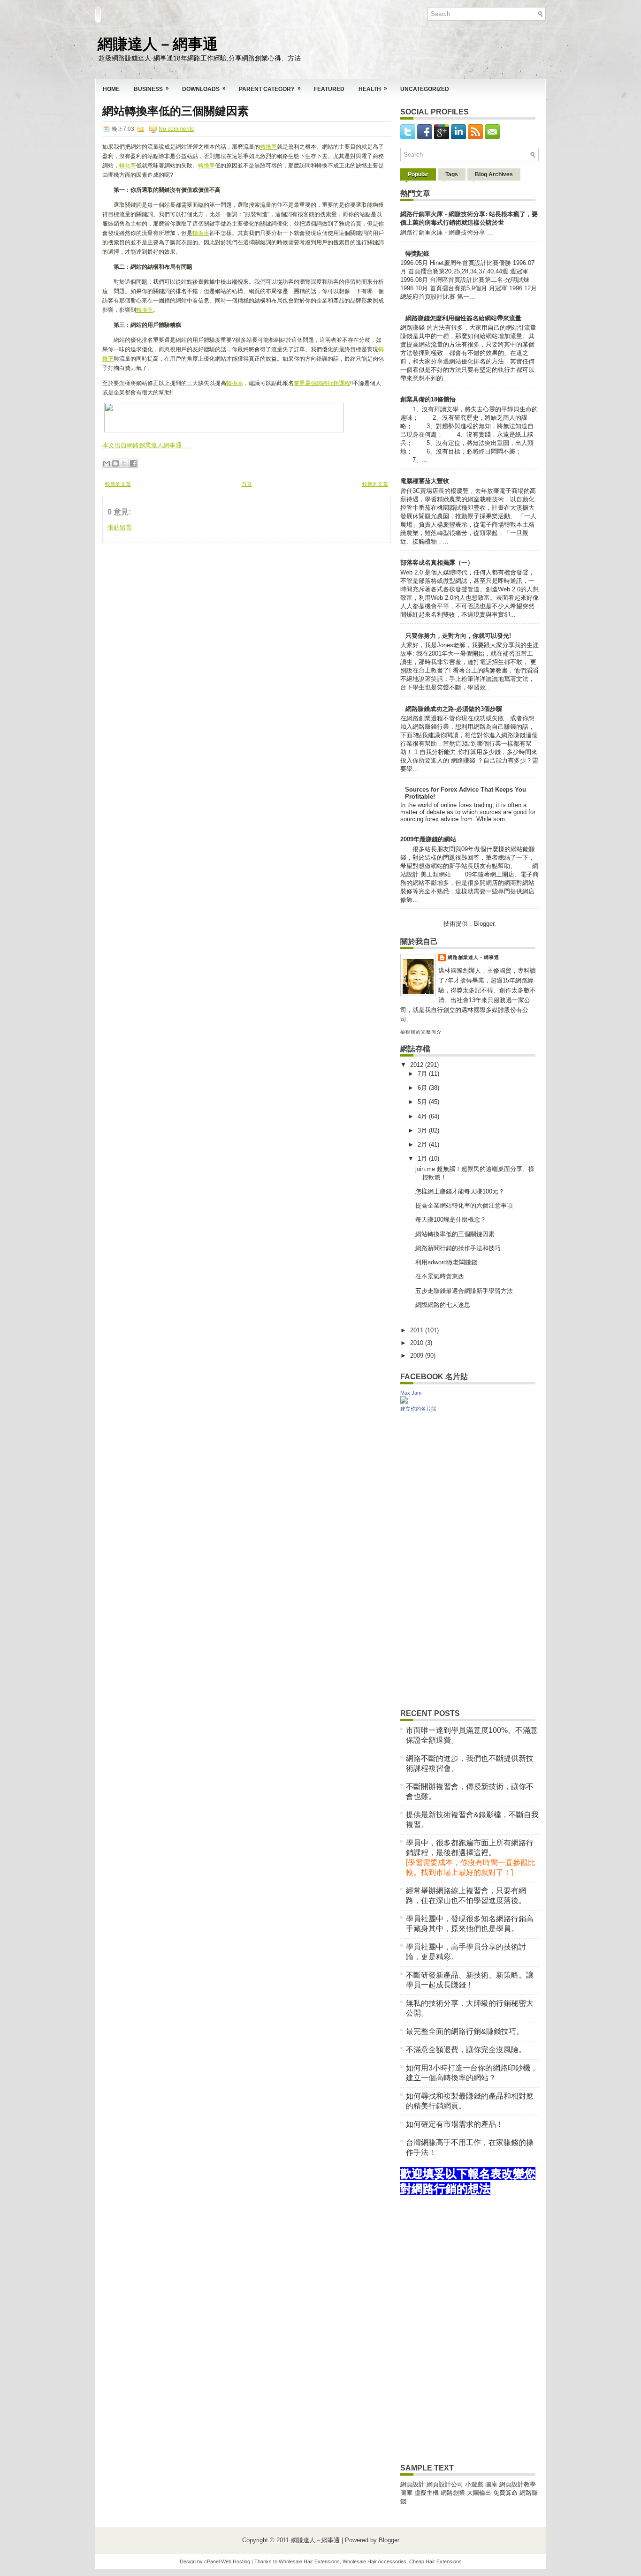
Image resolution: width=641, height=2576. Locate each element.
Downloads (204, 89)
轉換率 (268, 147)
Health (373, 89)
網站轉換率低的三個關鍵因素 (176, 111)
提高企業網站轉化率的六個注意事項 (464, 1205)
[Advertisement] (173, 602)
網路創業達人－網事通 (473, 957)
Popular (418, 174)
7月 (423, 1074)
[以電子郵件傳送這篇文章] (107, 463)
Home (111, 89)
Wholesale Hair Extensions (309, 2561)
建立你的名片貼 (418, 1409)
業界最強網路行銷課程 (322, 383)
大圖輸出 (480, 2493)
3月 (423, 1130)
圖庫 (491, 2484)
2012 (418, 1065)
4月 (423, 1116)
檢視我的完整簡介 (421, 1032)
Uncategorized (425, 89)
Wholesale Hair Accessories (374, 2561)
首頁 (247, 484)
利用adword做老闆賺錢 (446, 1262)
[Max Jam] (404, 1401)
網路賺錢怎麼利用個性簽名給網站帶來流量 (463, 318)
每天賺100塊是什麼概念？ (451, 1220)
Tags (452, 174)
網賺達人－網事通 (158, 42)
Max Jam (411, 1393)
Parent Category (270, 89)
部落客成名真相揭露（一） (437, 563)
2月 (423, 1144)
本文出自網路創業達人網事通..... (147, 445)
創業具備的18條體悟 (428, 399)
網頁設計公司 (445, 2484)
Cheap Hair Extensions (435, 2561)
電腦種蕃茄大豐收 (425, 481)
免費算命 (505, 2493)
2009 (418, 1356)
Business (151, 89)
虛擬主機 (427, 2493)
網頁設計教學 (518, 2484)
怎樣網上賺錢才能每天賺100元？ (460, 1191)
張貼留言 (120, 527)
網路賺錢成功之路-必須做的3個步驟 (454, 709)
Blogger (484, 924)
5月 (423, 1102)
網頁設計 (412, 2484)
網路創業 (453, 2493)
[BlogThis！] (115, 463)
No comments (176, 129)
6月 (423, 1088)
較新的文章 (118, 484)
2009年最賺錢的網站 (428, 839)
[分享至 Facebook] (133, 463)
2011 (418, 1330)
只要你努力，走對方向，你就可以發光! (458, 636)
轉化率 (128, 166)
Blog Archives (494, 174)
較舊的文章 (375, 484)
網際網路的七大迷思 (443, 1305)
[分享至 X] (124, 463)
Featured (329, 89)
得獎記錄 (417, 253)
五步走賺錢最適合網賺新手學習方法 (464, 1291)
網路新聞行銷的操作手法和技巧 (458, 1248)
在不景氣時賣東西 (440, 1276)
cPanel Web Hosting (227, 2561)
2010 (418, 1343)
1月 (423, 1159)
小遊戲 (474, 2484)
